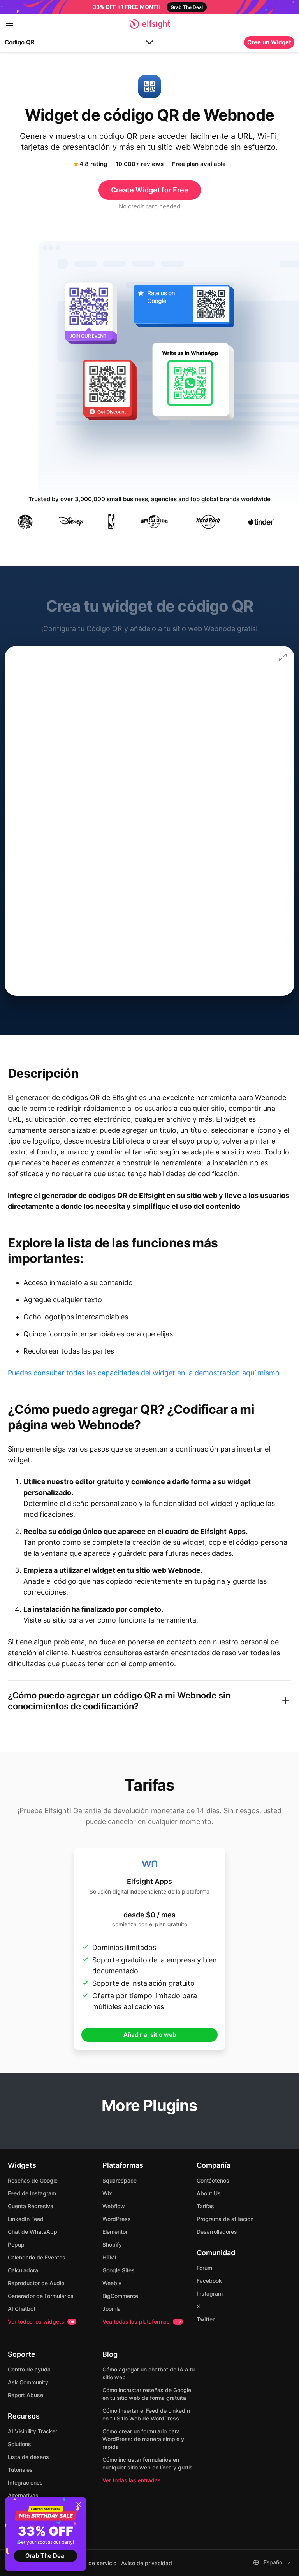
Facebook (209, 2281)
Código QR (20, 42)
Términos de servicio (90, 2563)
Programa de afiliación (225, 2219)
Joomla (112, 2309)
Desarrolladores (217, 2232)
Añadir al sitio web (150, 2035)
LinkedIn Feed (26, 2219)
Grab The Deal (46, 2556)
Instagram (210, 2294)
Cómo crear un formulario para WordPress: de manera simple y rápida (143, 2439)
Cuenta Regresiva (31, 2206)
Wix (107, 2193)
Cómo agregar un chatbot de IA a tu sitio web (149, 2373)
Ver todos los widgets (41, 2322)
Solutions (19, 2444)
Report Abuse (26, 2395)
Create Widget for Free (150, 190)
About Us (209, 2193)
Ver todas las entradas (132, 2480)
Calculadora (23, 2270)
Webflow (114, 2206)
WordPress (117, 2219)
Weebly (112, 2283)
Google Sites (119, 2270)
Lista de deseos (28, 2457)
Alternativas (23, 2495)
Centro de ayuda (29, 2369)
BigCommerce (120, 2296)
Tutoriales (20, 2470)
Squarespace (120, 2180)
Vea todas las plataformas (142, 2322)
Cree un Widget (269, 42)
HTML (110, 2257)
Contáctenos (213, 2180)
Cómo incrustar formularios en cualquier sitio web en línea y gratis (148, 2463)
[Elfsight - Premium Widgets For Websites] (150, 24)
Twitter (206, 2319)
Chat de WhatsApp (33, 2232)
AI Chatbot (22, 2309)
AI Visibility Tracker (33, 2431)
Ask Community (28, 2382)
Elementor (115, 2232)
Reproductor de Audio (36, 2283)
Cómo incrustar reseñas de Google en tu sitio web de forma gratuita (147, 2394)
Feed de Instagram (32, 2193)
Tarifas (205, 2206)
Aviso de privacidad (147, 2563)
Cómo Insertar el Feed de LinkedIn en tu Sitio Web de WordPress (146, 2414)
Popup (16, 2245)
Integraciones (25, 2482)
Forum (204, 2268)
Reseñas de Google (33, 2180)
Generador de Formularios (41, 2296)
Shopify (112, 2245)
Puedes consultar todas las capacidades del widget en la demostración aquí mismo (144, 1373)
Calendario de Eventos (37, 2257)
